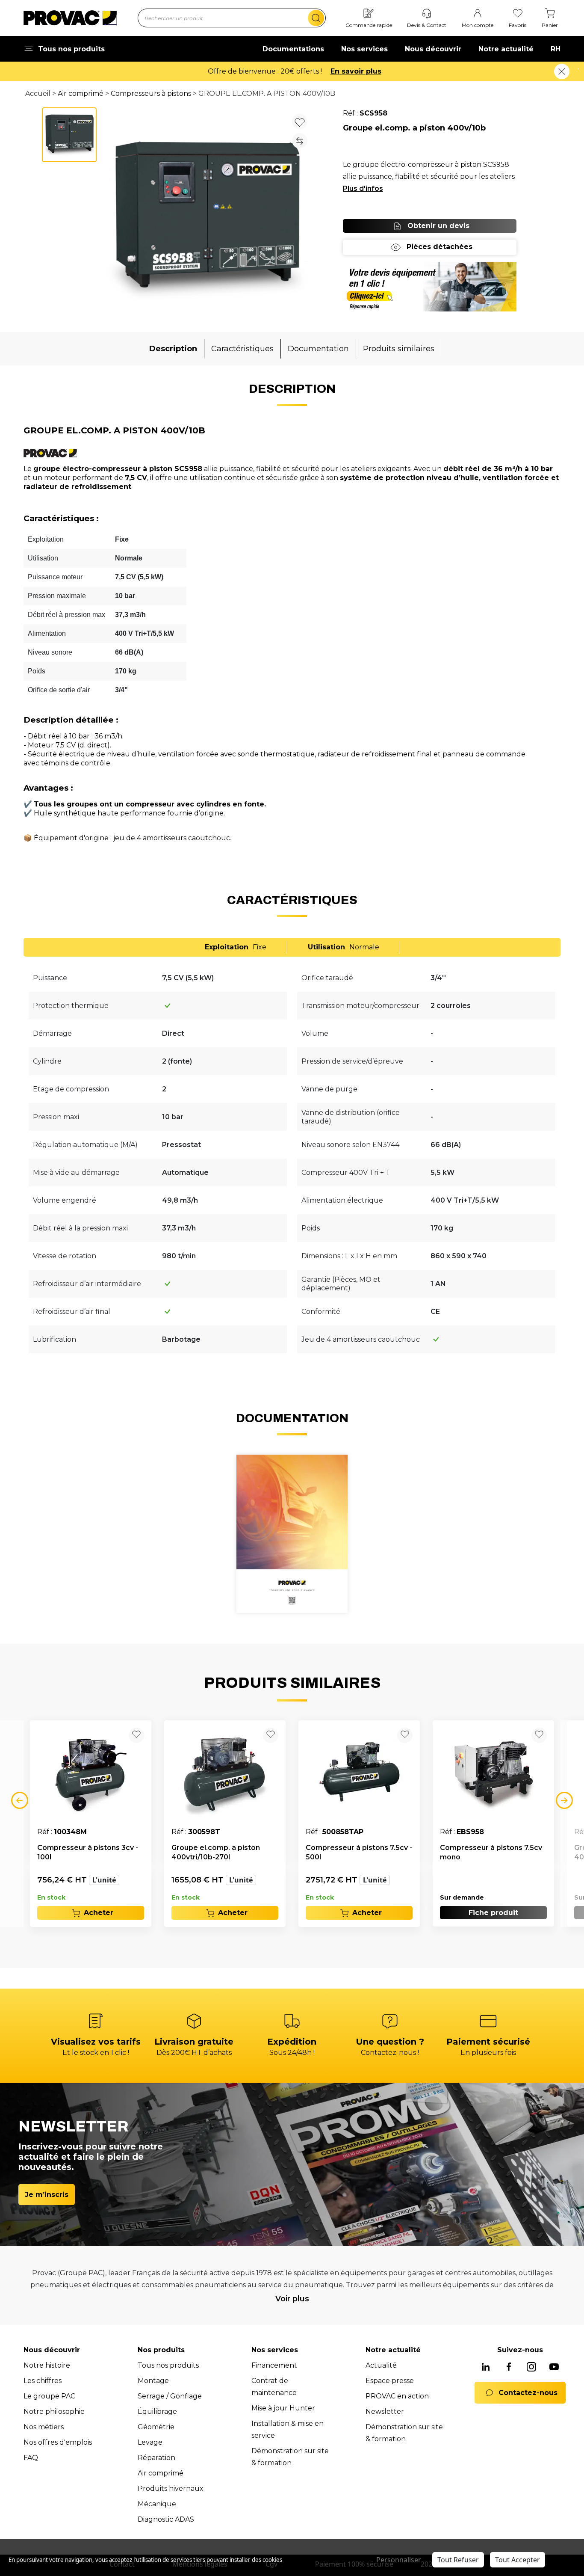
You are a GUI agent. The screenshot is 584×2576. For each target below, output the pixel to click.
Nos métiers (44, 2427)
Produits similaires (399, 349)
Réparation (156, 2458)
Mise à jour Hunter (283, 2408)
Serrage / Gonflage (170, 2396)
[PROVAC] (70, 18)
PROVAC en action (397, 2396)
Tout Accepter (518, 2560)
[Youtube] (554, 2367)
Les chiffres (43, 2381)
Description (173, 349)
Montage (153, 2381)
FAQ (31, 2458)
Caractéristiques (242, 349)
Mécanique (157, 2504)
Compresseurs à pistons (151, 93)
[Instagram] (531, 2367)
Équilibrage (157, 2411)
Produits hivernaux (171, 2489)
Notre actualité (506, 49)
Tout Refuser (458, 2560)
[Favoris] (518, 14)
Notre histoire (47, 2365)
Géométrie (156, 2427)
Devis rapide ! (344, 71)
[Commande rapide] (369, 14)
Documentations (293, 49)
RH (556, 49)
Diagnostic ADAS (166, 2519)
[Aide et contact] (427, 14)
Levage (150, 2442)
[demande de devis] (430, 287)
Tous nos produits (168, 2365)
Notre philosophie (54, 2411)
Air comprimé (81, 93)
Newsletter (385, 2411)
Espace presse (390, 2381)
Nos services (364, 49)
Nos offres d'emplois (58, 2442)
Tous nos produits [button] (71, 49)
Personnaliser (399, 2560)
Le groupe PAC (49, 2396)
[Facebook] (509, 2367)
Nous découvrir (433, 49)
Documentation (318, 349)
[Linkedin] (486, 2367)
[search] (316, 18)
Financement (274, 2365)
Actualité (381, 2365)
